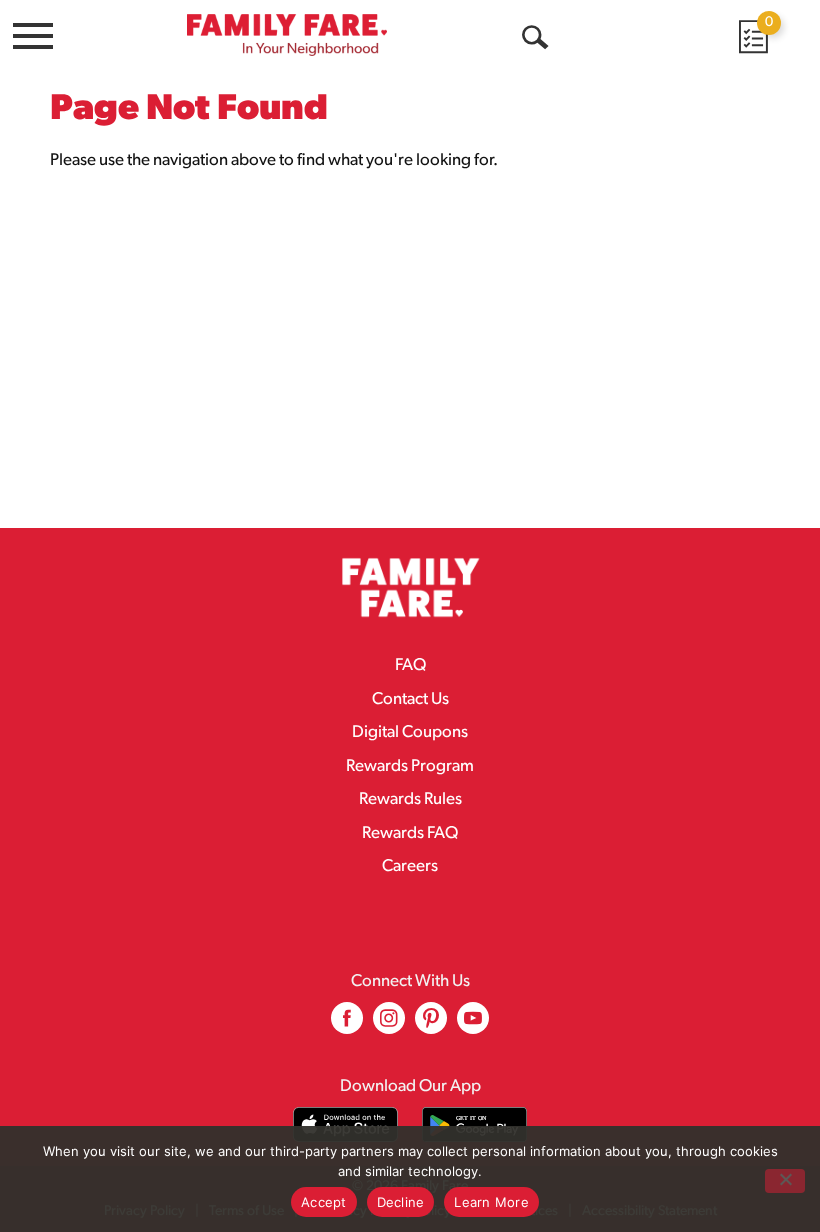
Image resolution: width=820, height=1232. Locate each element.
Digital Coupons (410, 732)
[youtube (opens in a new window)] (473, 1025)
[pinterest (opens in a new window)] (431, 1025)
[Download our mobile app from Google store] (474, 1124)
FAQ (410, 665)
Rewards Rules (410, 799)
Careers (410, 866)
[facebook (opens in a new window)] (347, 1025)
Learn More (491, 1202)
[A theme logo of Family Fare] (287, 34)
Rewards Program (410, 766)
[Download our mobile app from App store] (345, 1124)
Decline (401, 1202)
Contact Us (410, 699)
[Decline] (785, 1181)
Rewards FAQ (410, 833)
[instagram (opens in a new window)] (389, 1025)
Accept (324, 1202)
